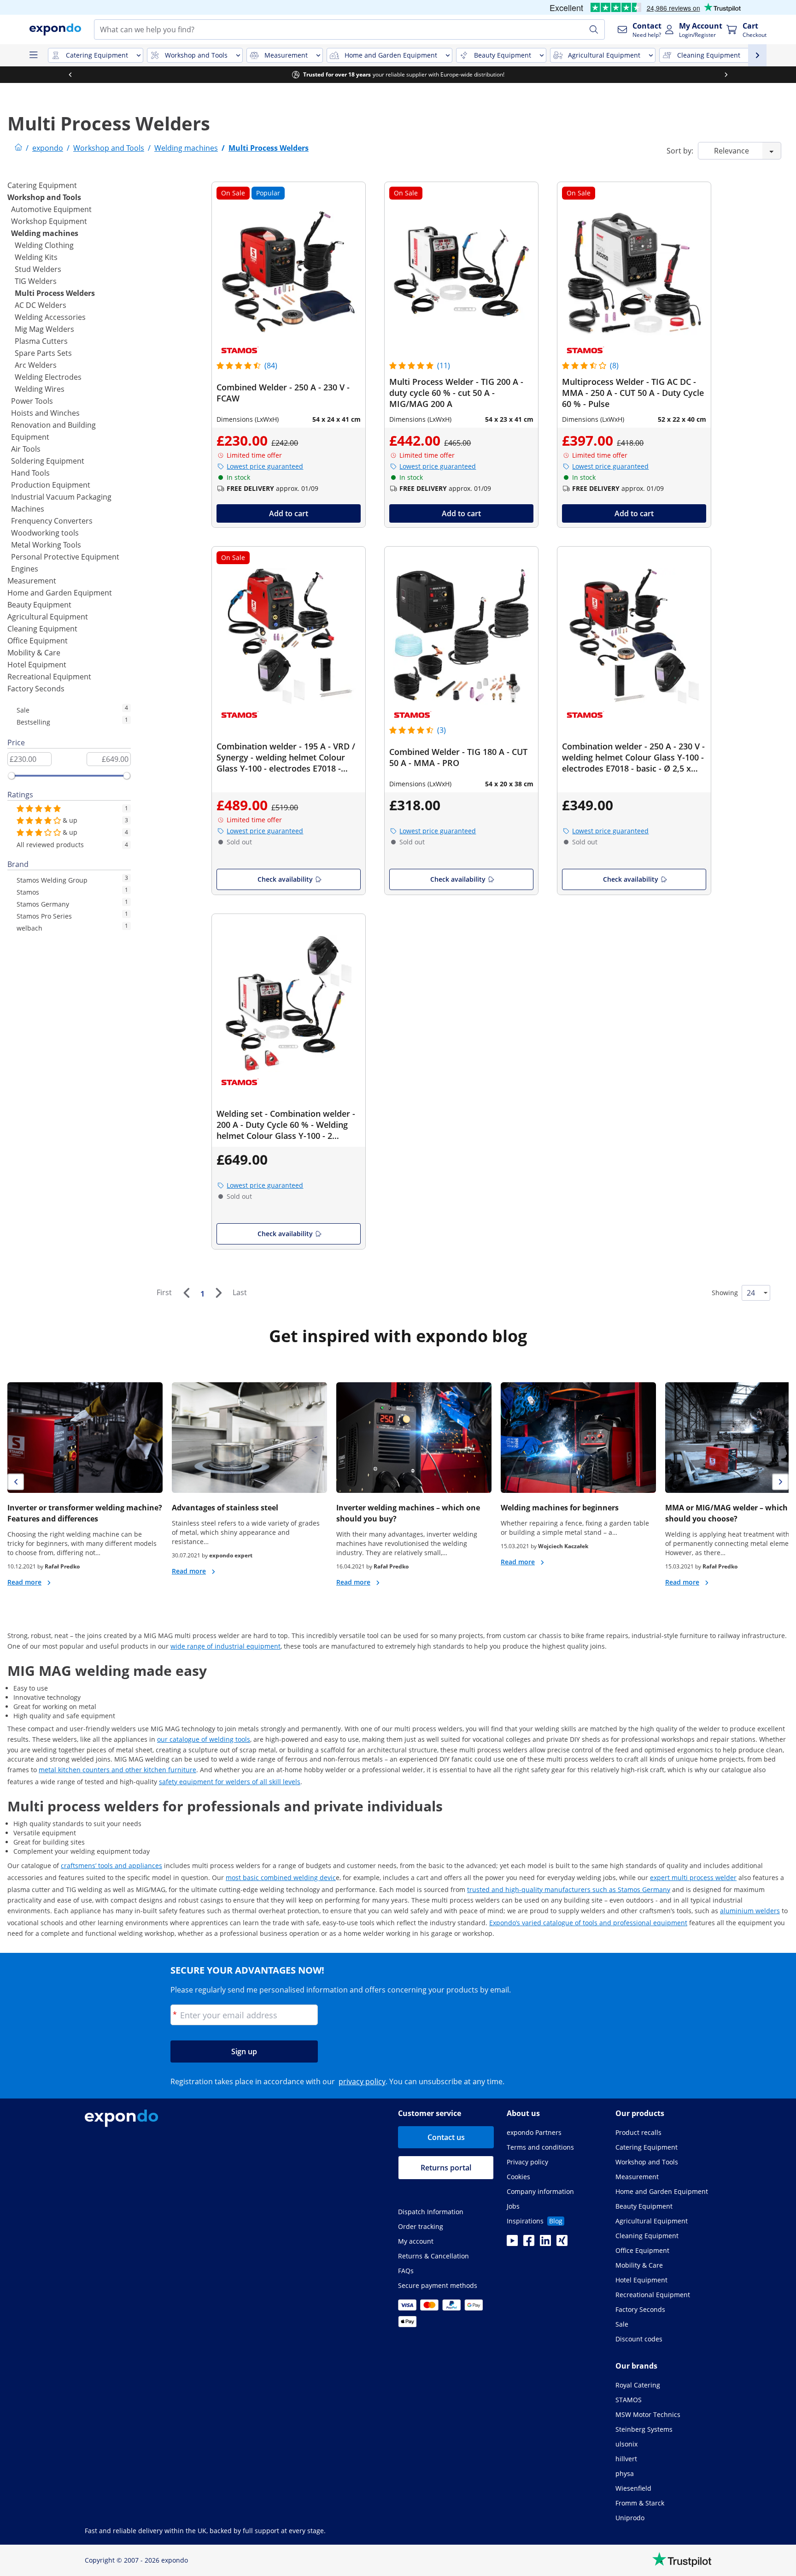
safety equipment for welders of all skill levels (230, 1782)
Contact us (446, 2137)
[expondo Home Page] (18, 148)
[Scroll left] (70, 75)
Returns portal (446, 2168)
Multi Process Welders (55, 293)
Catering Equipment (42, 185)
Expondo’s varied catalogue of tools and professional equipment (588, 1923)
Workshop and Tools (44, 197)
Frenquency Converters (52, 521)
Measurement (32, 581)
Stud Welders (38, 269)
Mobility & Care (34, 653)
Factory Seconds (36, 689)
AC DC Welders (41, 305)
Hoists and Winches (45, 413)
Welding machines (45, 233)
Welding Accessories (50, 317)
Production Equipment (51, 485)
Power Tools (32, 401)
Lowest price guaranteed (265, 466)
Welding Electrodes (48, 377)
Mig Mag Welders (44, 329)
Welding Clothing (44, 245)
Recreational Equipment (49, 677)
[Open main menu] (33, 55)
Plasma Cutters (41, 341)
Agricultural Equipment (48, 617)
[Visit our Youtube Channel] (512, 2243)
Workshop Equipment (49, 221)
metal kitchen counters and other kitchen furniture (117, 1770)
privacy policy (362, 2081)
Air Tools (26, 449)
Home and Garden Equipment (60, 593)
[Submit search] (594, 29)
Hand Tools (30, 473)
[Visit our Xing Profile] (562, 2243)
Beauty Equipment (39, 605)
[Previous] (186, 1293)
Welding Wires (40, 389)
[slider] (12, 776)
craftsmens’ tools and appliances (111, 1866)
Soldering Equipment (48, 461)
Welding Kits (36, 257)
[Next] (218, 1293)
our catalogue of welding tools (204, 1739)
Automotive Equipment (51, 209)
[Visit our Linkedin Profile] (545, 2243)
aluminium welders (750, 1911)
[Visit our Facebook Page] (529, 2243)
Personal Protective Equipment (65, 557)
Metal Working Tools (46, 545)
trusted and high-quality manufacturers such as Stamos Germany (569, 1889)
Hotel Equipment (37, 665)
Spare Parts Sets (43, 353)
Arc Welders (36, 365)
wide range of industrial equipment (225, 1646)
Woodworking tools (45, 533)
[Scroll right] (726, 75)
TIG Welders (36, 281)
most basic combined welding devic (281, 1877)
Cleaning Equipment (42, 629)
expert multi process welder (693, 1877)
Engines (25, 569)
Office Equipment (38, 641)
